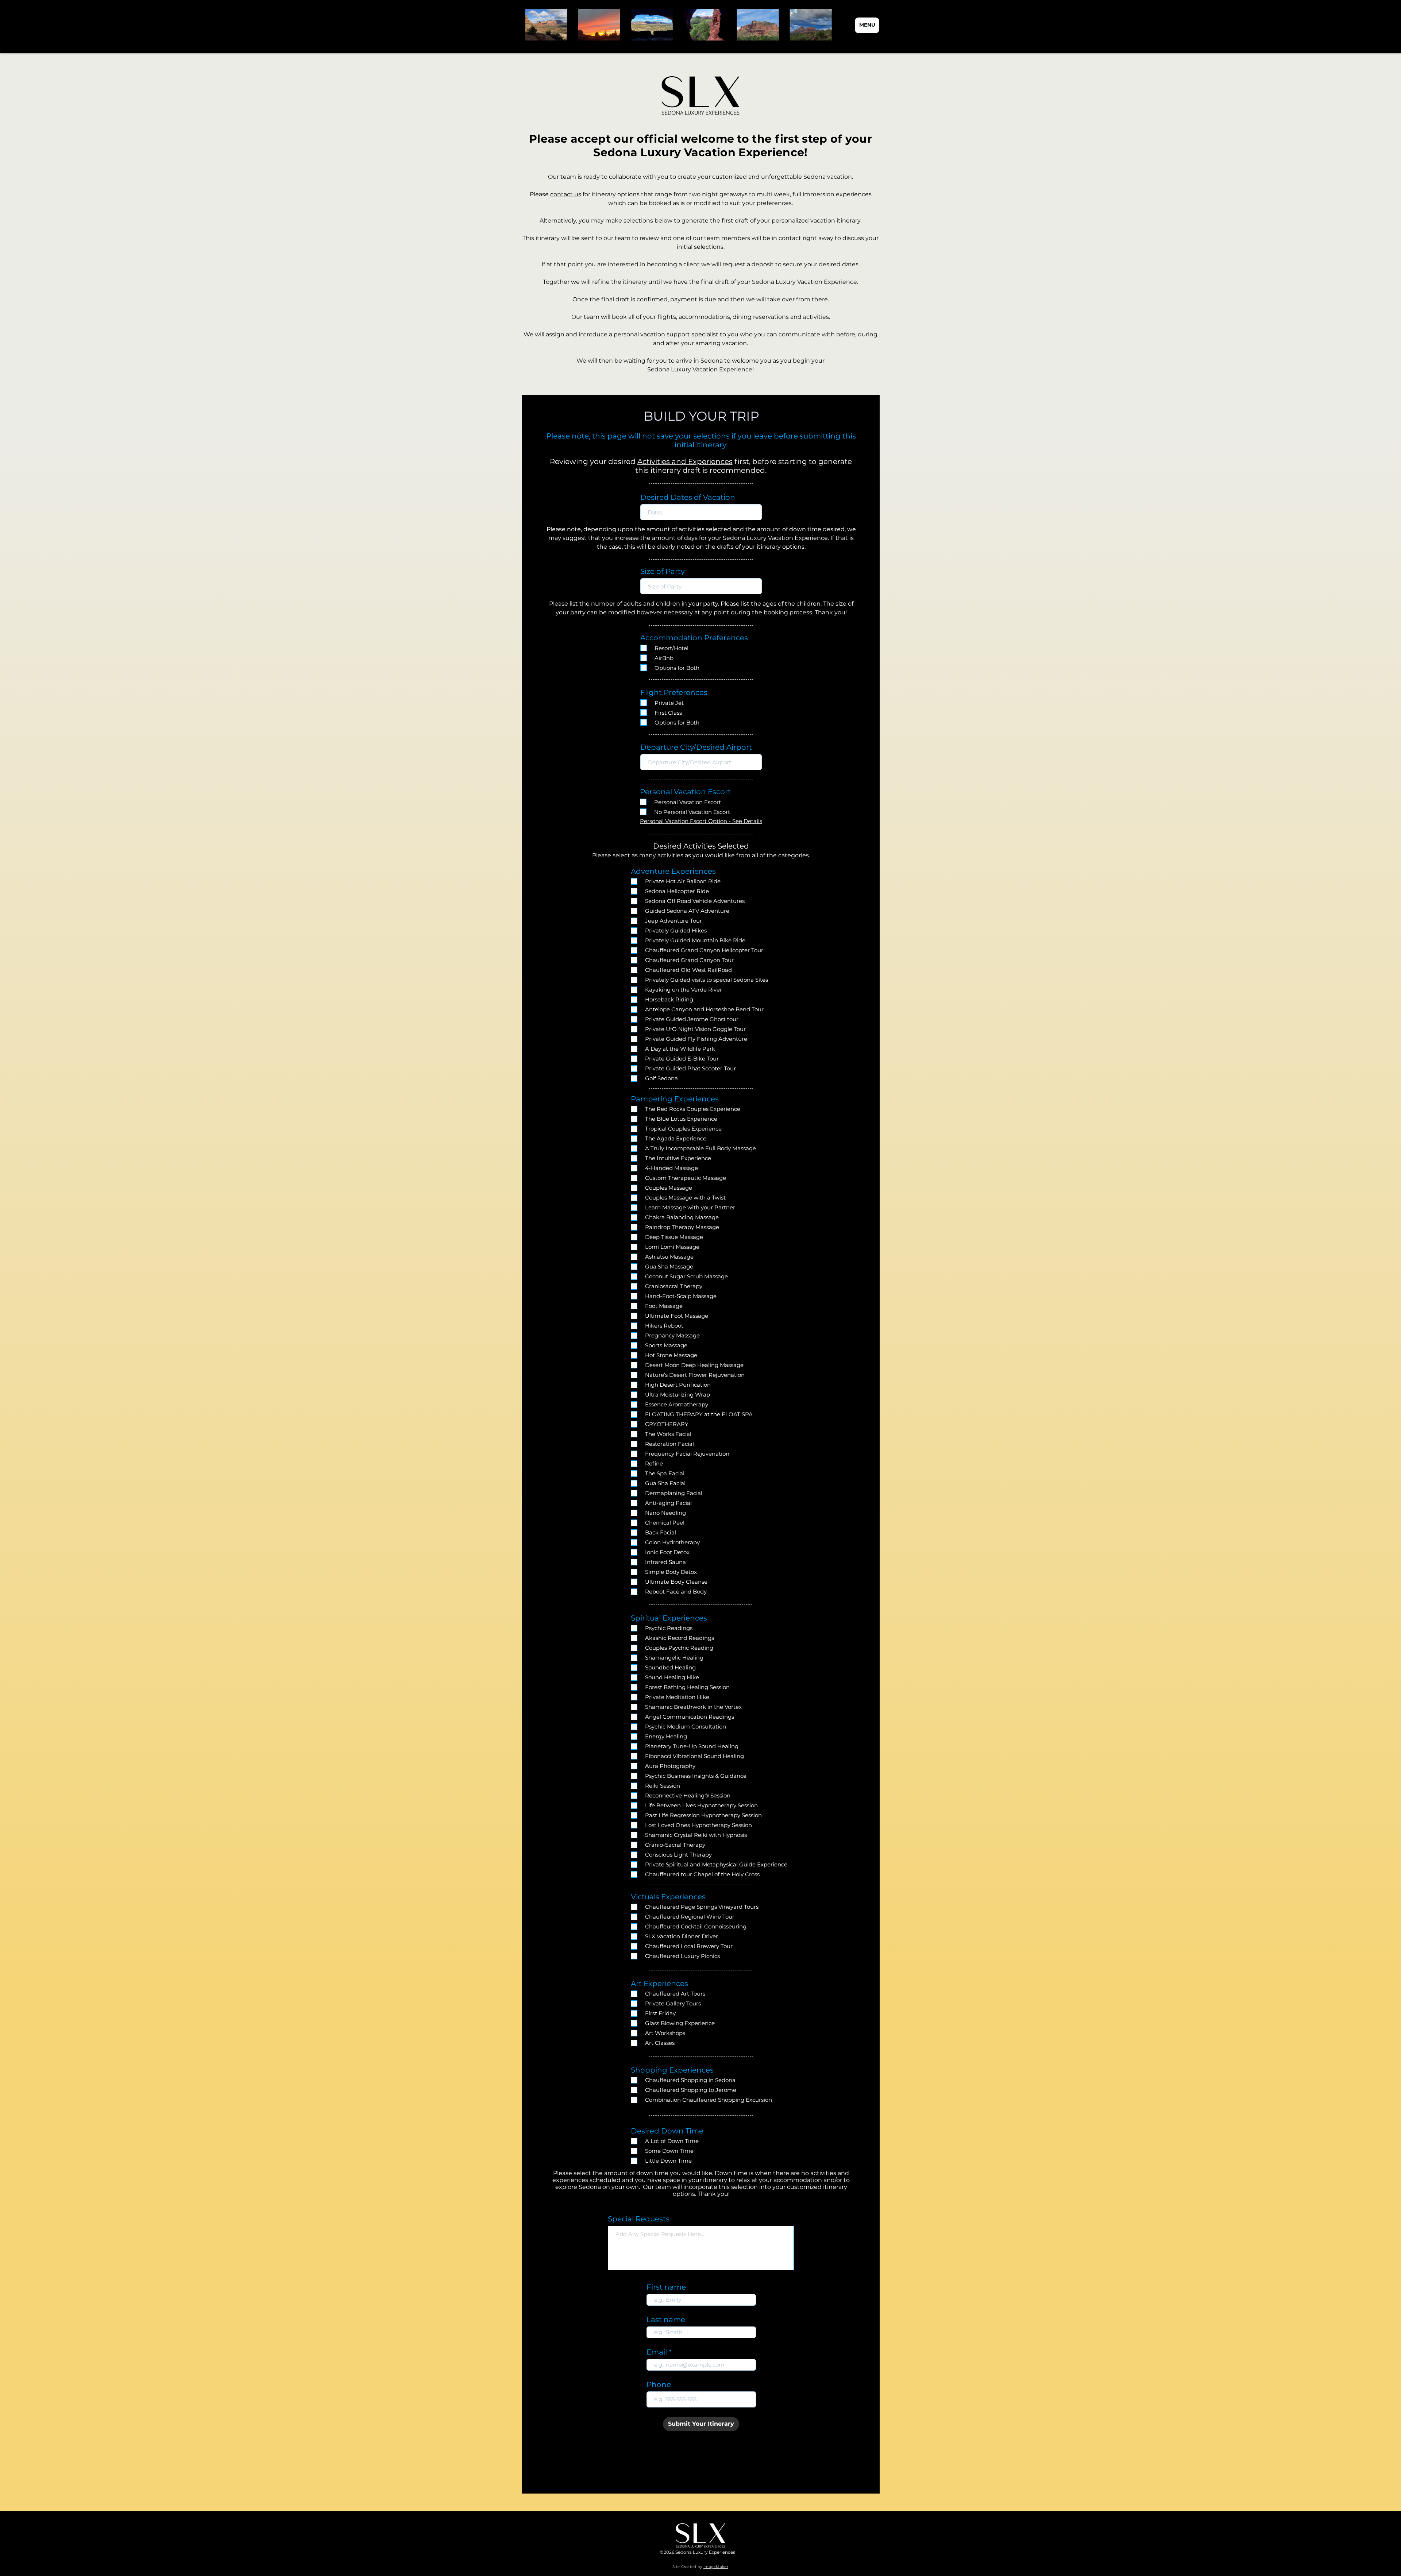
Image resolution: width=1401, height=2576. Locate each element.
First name (666, 2287)
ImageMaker (716, 2567)
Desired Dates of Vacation (688, 497)
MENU (867, 25)
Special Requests (639, 2219)
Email (657, 2352)
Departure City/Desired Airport (696, 747)
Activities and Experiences (685, 461)
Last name (666, 2320)
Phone (659, 2384)
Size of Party (663, 571)
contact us (566, 194)
